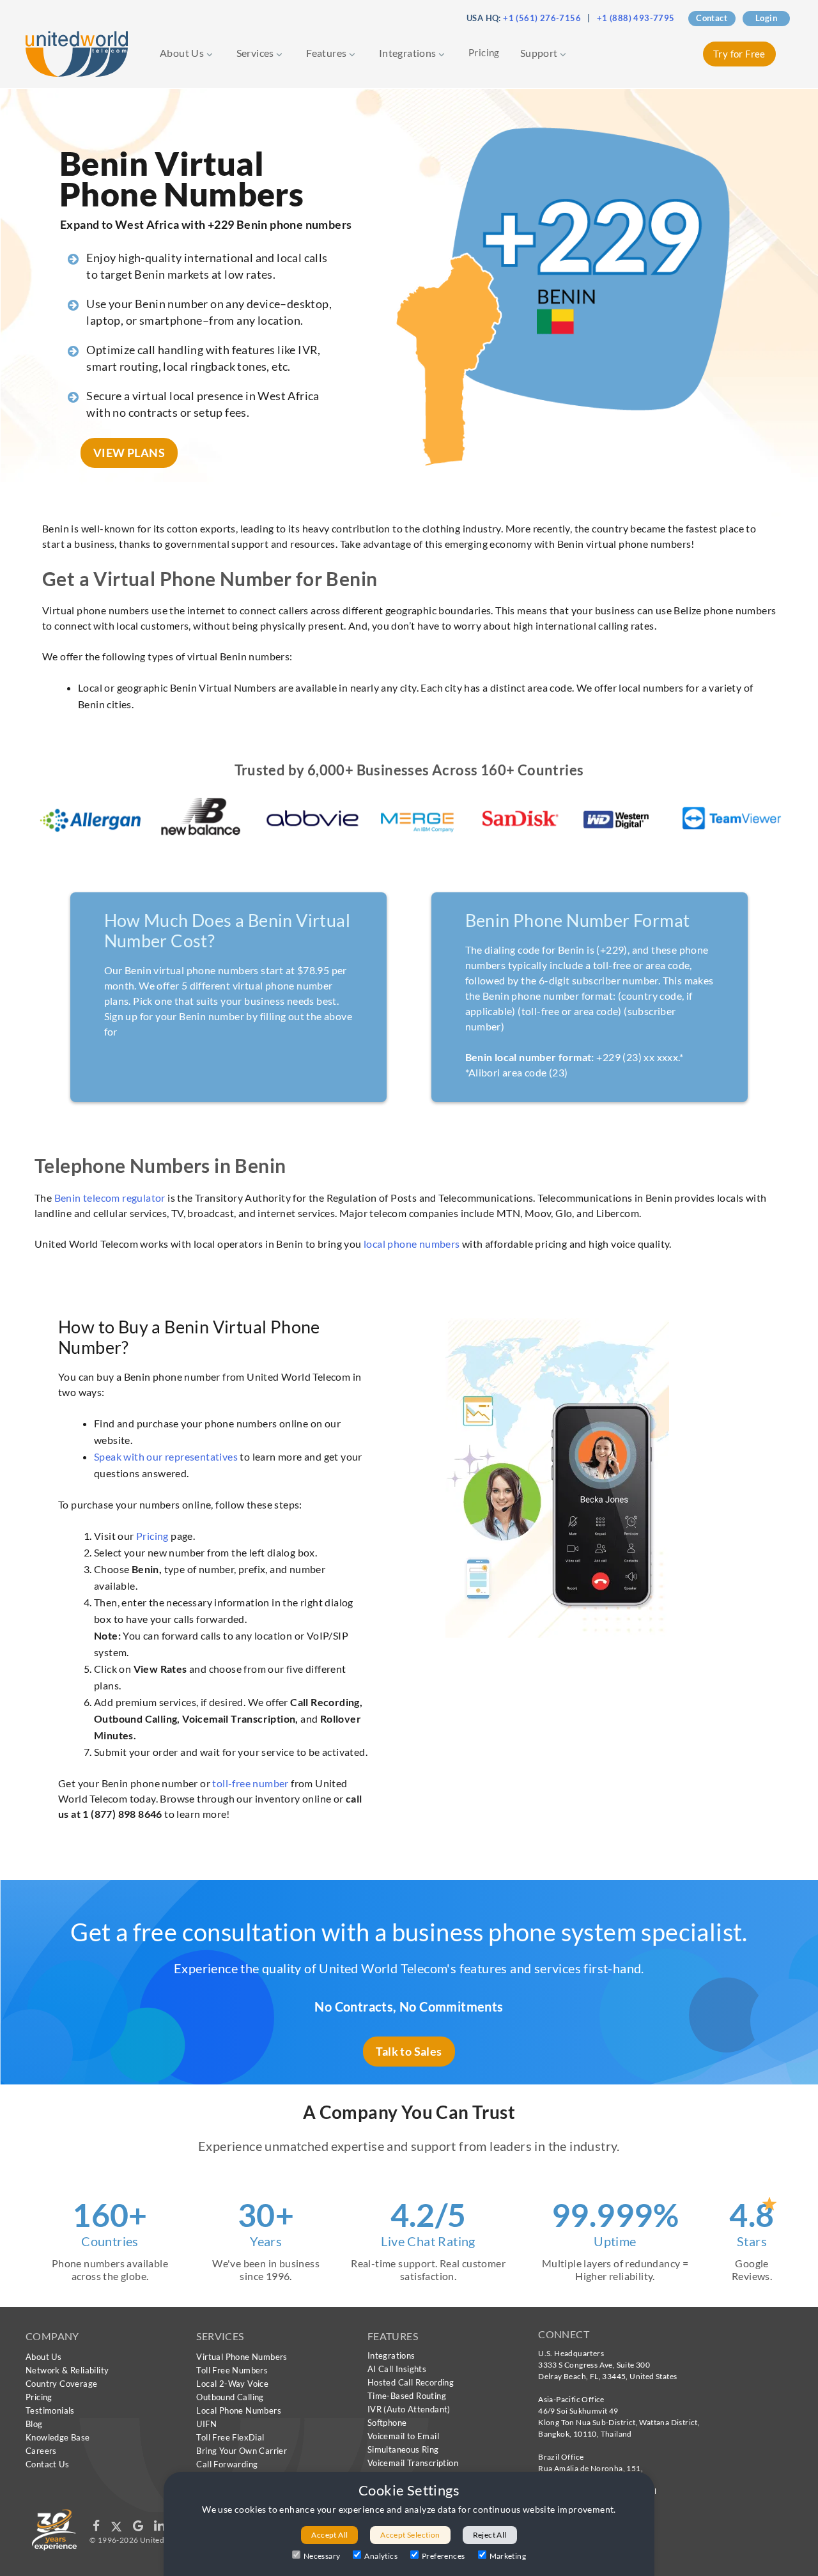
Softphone (387, 2423)
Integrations (409, 53)
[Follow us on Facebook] (97, 2528)
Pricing (484, 52)
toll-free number (250, 1783)
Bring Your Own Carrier (242, 2451)
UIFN (206, 2424)
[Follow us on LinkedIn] (159, 2528)
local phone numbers (412, 1244)
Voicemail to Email (403, 2436)
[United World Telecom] (77, 53)
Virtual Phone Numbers (242, 2357)
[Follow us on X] (117, 2528)
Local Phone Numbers (239, 2410)
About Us (183, 53)
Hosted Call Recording (411, 2382)
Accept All (329, 2535)
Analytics (381, 2556)
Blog (34, 2424)
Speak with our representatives (166, 1456)
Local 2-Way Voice (232, 2384)
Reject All (490, 2535)
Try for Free (739, 54)
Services (257, 53)
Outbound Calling (230, 2397)
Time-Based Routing (407, 2396)
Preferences (443, 2556)
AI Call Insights (397, 2369)
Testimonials (50, 2410)
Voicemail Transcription (413, 2463)
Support (540, 53)
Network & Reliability (67, 2370)
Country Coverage (61, 2384)
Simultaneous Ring (403, 2449)
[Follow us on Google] (139, 2528)
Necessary (322, 2556)
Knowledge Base (58, 2437)
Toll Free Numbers (232, 2370)
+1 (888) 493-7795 (636, 18)
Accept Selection (410, 2535)
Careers (41, 2451)
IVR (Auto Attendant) (409, 2409)
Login (766, 18)
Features (328, 53)
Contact (712, 18)
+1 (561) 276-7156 (542, 18)
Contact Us (47, 2464)
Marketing (508, 2556)
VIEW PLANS (129, 453)
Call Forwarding (227, 2464)
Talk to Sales (409, 2051)
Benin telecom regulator (110, 1198)
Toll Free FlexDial (230, 2437)
